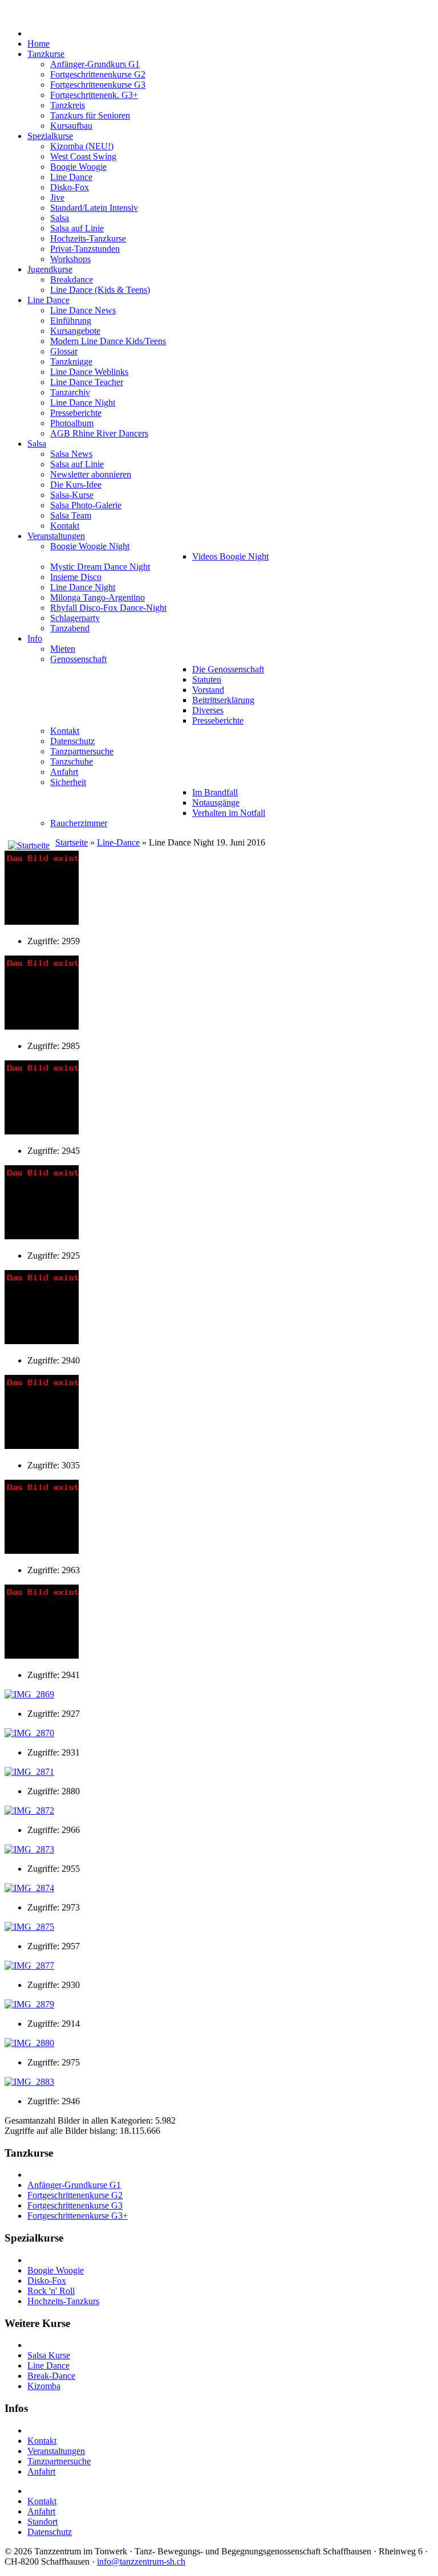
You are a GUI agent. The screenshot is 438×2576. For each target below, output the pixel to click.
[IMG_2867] (42, 1551)
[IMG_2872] (29, 1810)
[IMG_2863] (42, 1131)
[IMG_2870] (29, 1733)
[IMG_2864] (42, 1236)
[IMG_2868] (42, 1656)
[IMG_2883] (29, 2082)
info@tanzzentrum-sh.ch (141, 2561)
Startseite (72, 842)
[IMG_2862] (42, 1026)
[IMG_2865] (42, 1341)
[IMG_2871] (29, 1772)
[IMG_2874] (29, 1888)
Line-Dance (118, 842)
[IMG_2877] (29, 1965)
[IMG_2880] (29, 2043)
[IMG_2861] (42, 922)
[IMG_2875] (29, 1927)
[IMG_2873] (29, 1849)
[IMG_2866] (42, 1446)
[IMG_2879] (29, 2004)
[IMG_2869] (29, 1694)
